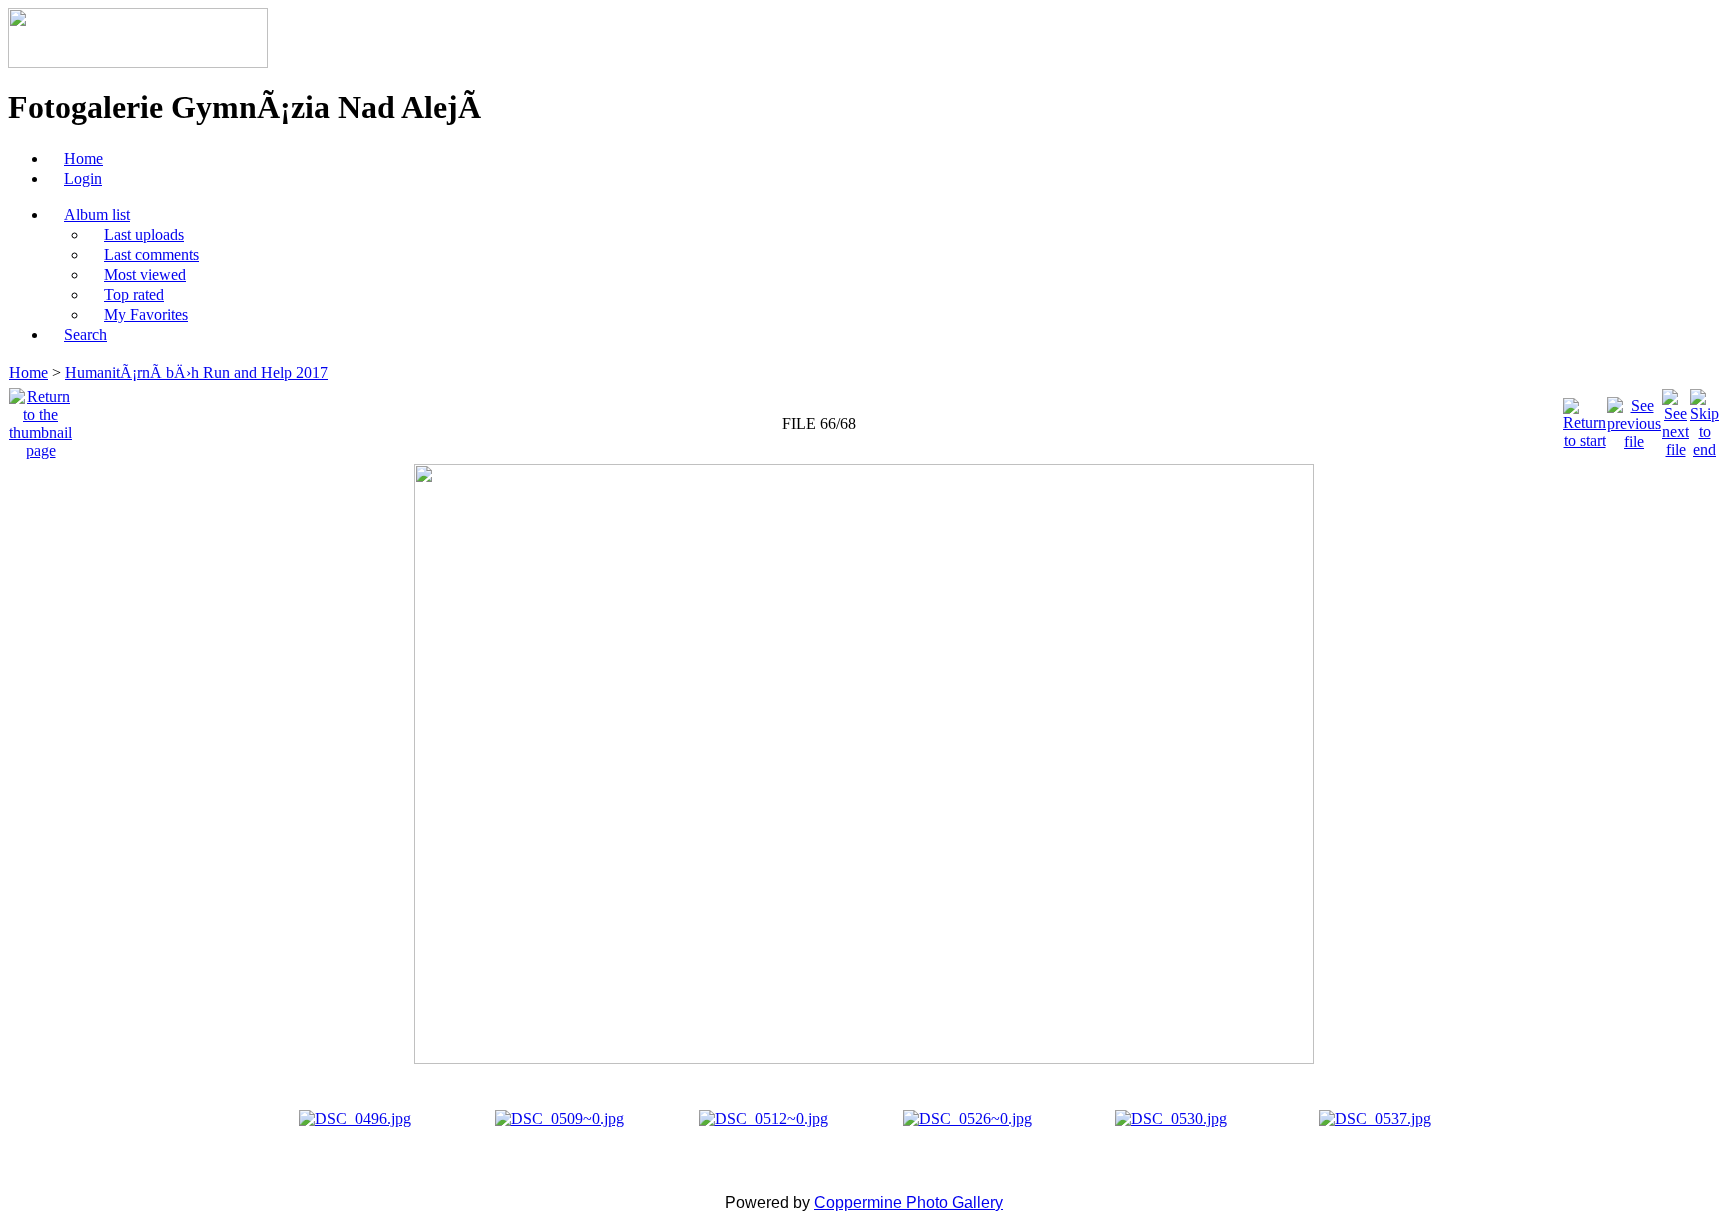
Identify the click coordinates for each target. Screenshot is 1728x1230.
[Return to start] (1584, 418)
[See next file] (1675, 418)
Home (28, 372)
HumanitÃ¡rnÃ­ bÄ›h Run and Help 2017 (196, 372)
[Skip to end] (1704, 418)
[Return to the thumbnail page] (40, 418)
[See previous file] (1634, 418)
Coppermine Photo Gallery (908, 1202)
